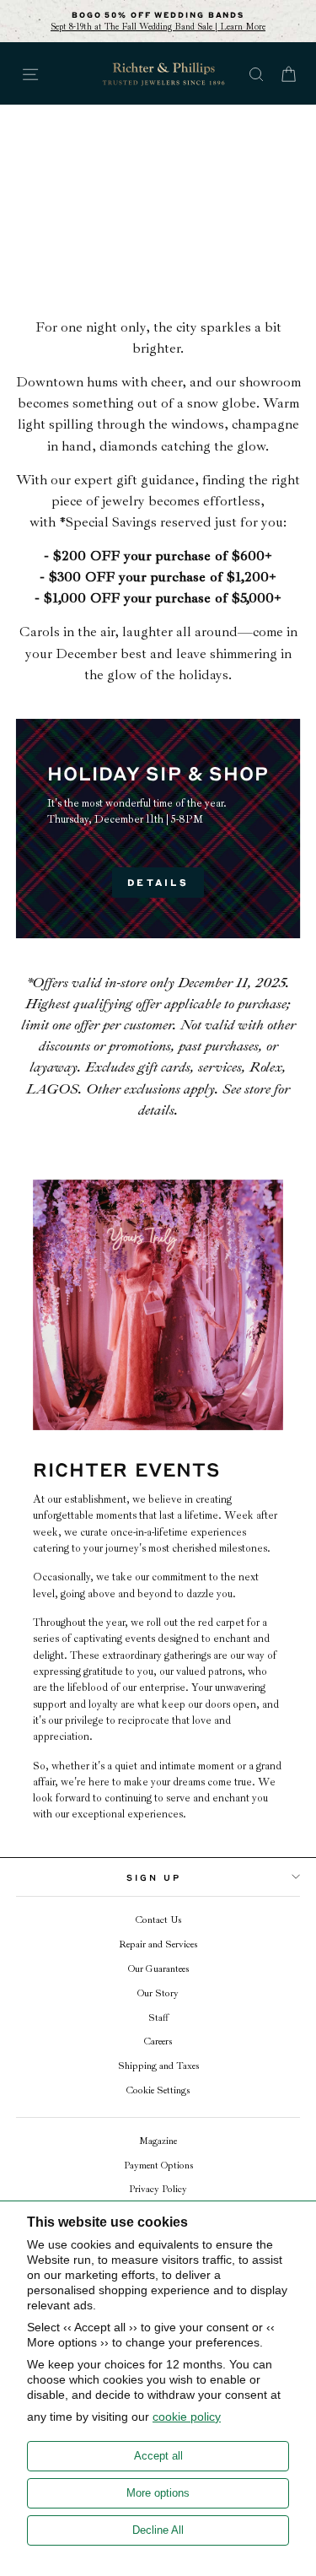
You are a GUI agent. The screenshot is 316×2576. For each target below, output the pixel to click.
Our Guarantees (158, 1969)
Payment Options (158, 2166)
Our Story (158, 1993)
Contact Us (158, 1920)
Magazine (158, 2141)
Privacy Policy (158, 2189)
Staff (158, 2018)
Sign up (154, 1877)
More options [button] (158, 2493)
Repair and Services (158, 1944)
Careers (158, 2041)
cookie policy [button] (187, 2417)
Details (158, 882)
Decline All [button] (158, 2530)
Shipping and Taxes (158, 2066)
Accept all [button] (158, 2456)
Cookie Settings (158, 2090)
